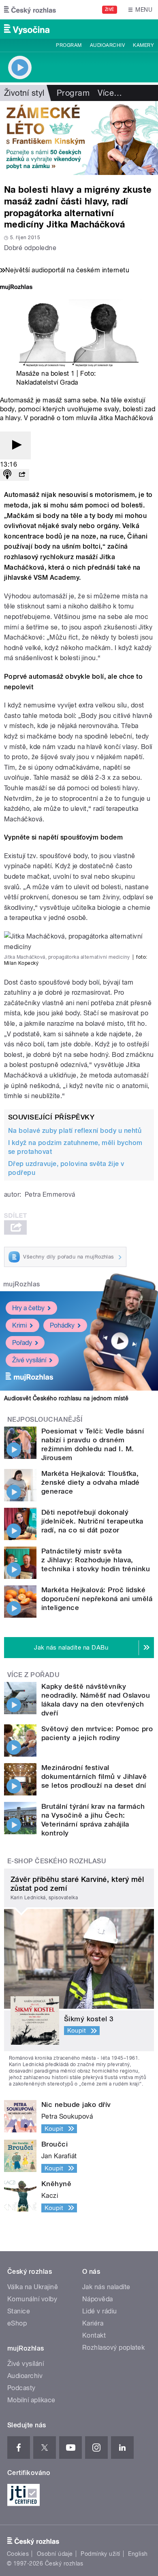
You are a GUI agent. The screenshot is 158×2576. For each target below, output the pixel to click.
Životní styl (24, 93)
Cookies (18, 2554)
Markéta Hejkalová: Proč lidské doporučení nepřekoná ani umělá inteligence (97, 1599)
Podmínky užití (100, 2554)
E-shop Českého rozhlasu (57, 1861)
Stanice (19, 2311)
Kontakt (94, 2335)
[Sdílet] (22, 475)
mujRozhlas (22, 1284)
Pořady (22, 1343)
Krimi (19, 1325)
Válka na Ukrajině (33, 2287)
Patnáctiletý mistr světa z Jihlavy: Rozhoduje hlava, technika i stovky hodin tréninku (96, 1560)
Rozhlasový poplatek (113, 2348)
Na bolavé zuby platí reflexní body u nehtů (75, 1131)
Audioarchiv (107, 45)
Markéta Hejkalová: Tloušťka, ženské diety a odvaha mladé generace (91, 1482)
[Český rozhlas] (30, 10)
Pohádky (62, 1325)
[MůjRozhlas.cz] (16, 288)
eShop (17, 2323)
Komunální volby (32, 2299)
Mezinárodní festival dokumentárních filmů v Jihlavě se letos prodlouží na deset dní (94, 1776)
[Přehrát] (15, 445)
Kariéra (93, 2323)
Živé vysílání (29, 1360)
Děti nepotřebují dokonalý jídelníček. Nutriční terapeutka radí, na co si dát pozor (92, 1521)
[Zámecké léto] (79, 138)
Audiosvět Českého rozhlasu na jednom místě (66, 1398)
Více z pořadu (33, 1675)
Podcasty (21, 2388)
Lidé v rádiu (100, 2311)
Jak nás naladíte (106, 2287)
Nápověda (98, 2299)
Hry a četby (28, 1308)
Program (69, 45)
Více (110, 93)
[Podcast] (7, 475)
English (138, 2554)
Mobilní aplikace (31, 2400)
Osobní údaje (55, 2554)
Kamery (143, 45)
